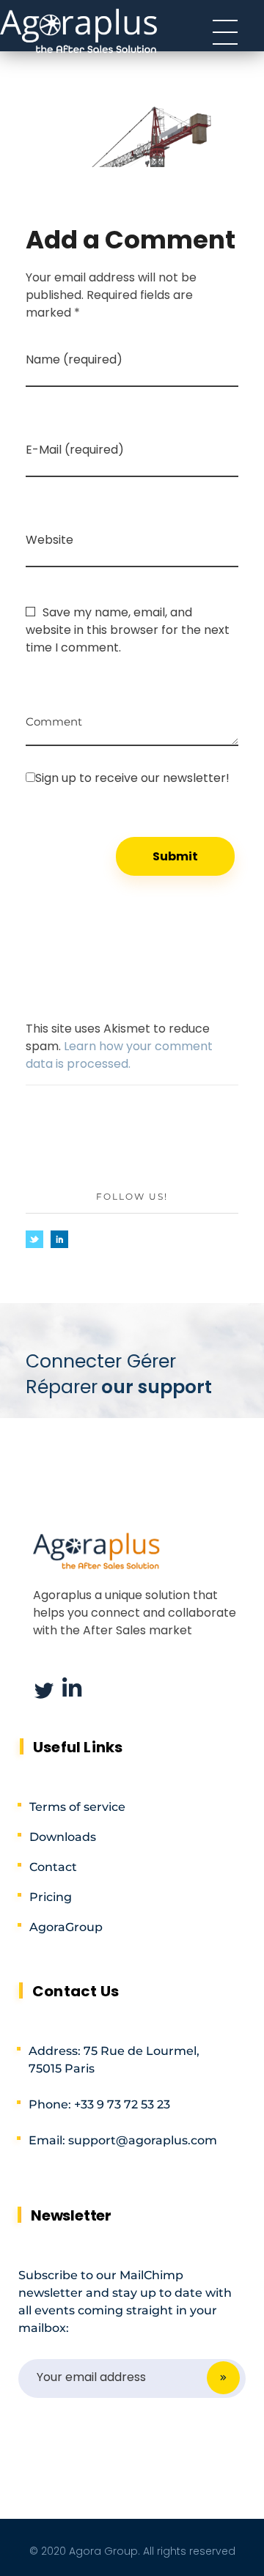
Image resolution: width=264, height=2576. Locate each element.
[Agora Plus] (79, 30)
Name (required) (74, 359)
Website (49, 540)
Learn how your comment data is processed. (119, 1055)
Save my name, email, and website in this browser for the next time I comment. (128, 630)
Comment (54, 716)
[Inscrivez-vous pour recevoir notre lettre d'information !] (132, 778)
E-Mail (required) (75, 450)
